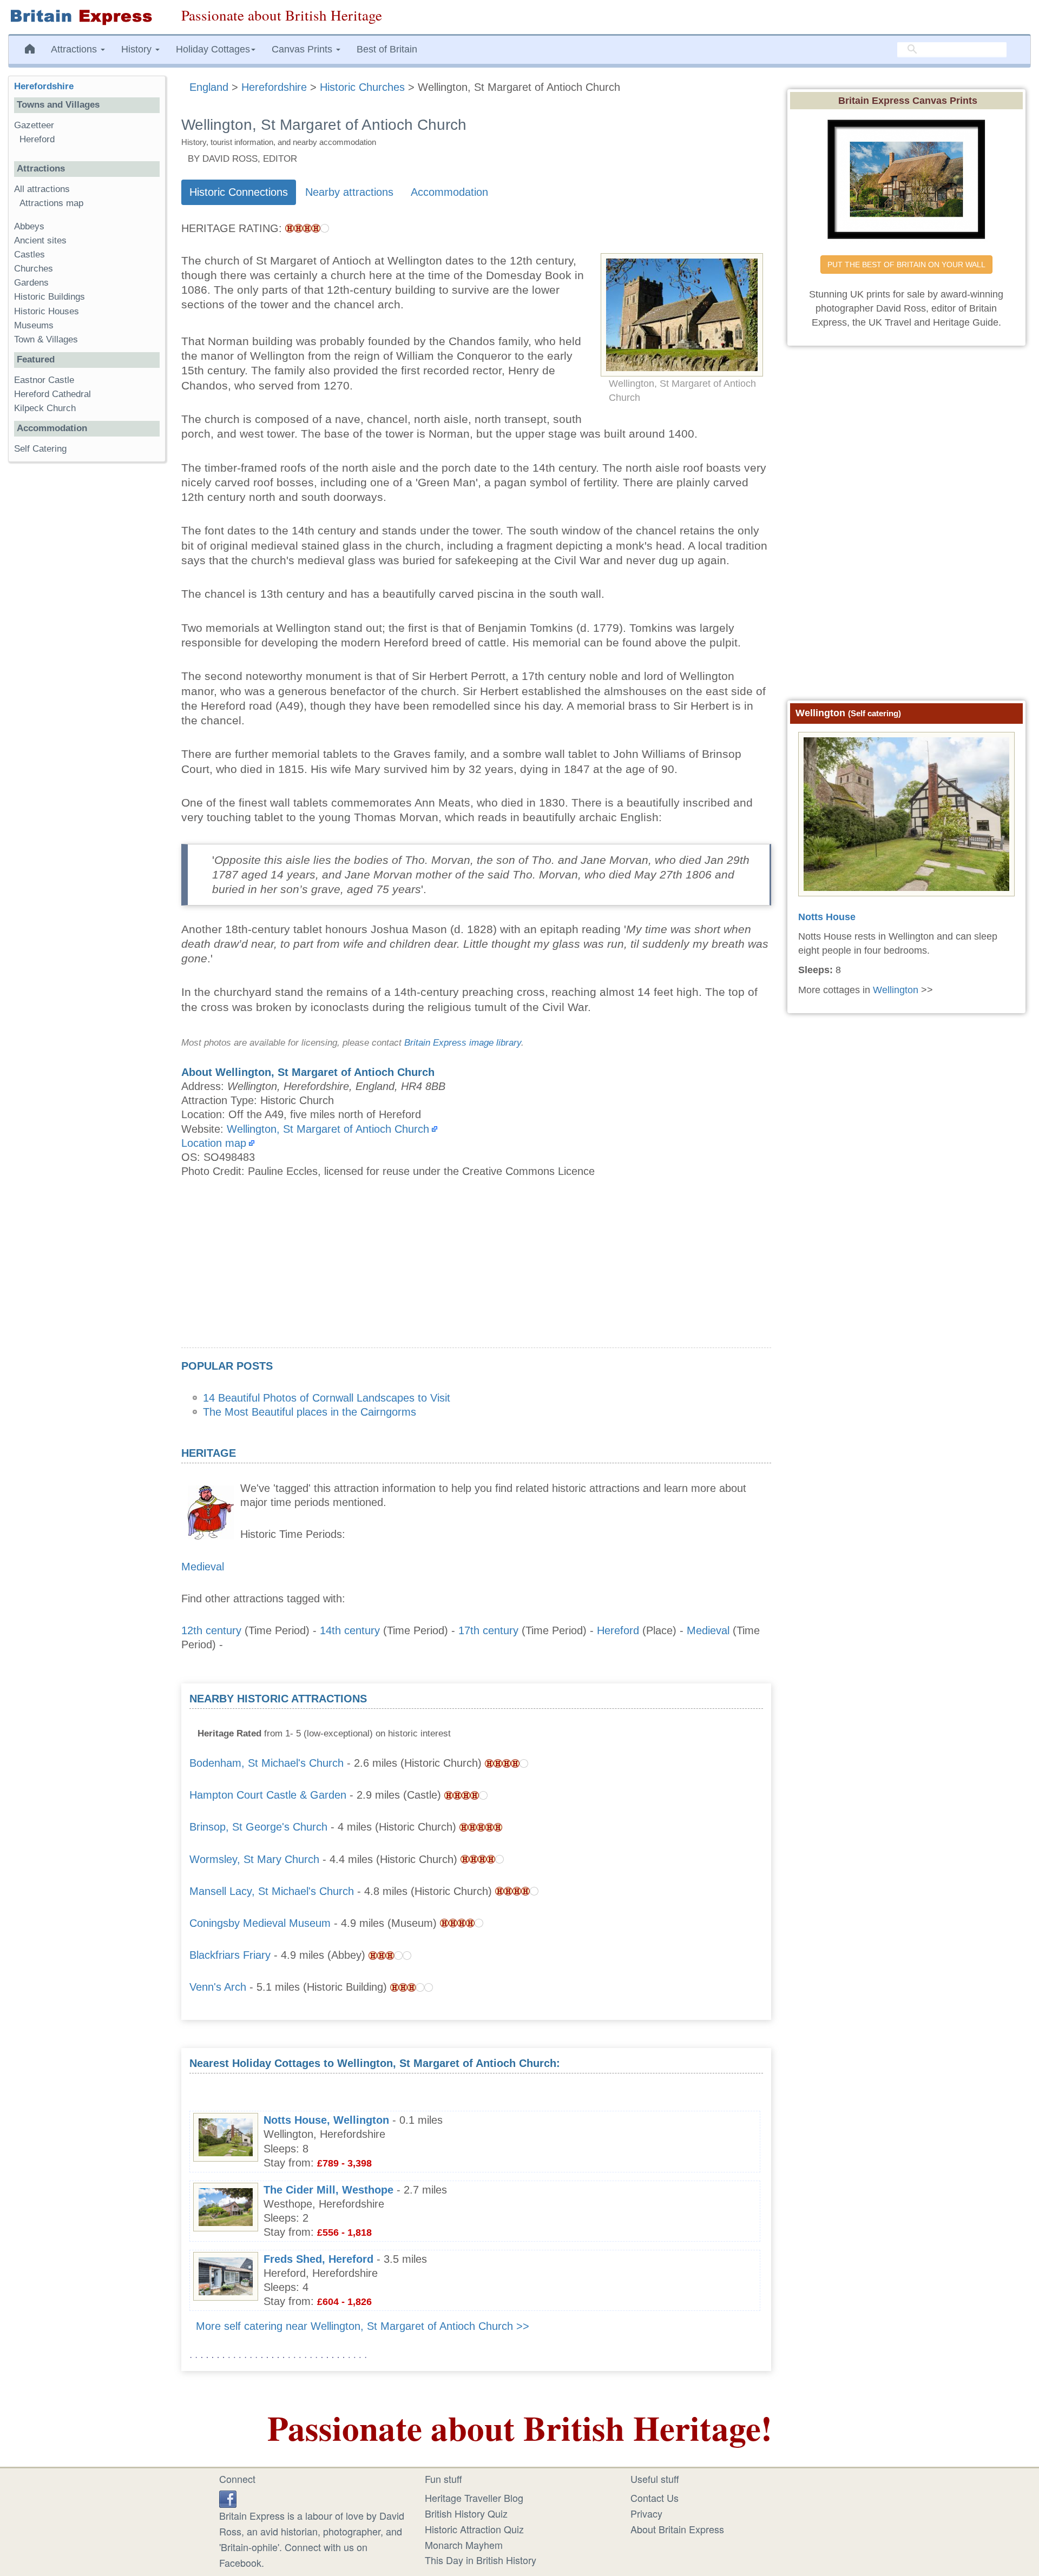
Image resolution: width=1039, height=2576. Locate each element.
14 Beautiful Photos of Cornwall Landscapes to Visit (327, 1398)
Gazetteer (34, 125)
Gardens (31, 283)
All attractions (42, 189)
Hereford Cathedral (52, 394)
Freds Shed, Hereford (318, 2259)
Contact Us (655, 2498)
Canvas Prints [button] (303, 49)
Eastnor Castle (44, 380)
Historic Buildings (50, 297)
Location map (214, 1143)
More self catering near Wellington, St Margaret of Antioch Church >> (363, 2326)
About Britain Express (677, 2529)
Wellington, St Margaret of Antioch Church (328, 1129)
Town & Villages (46, 339)
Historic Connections (239, 192)
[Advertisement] (476, 1272)
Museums (34, 325)
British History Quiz (466, 2513)
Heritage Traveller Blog (474, 2498)
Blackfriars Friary (230, 1955)
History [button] (138, 49)
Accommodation (449, 192)
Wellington (896, 990)
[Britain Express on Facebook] (228, 2498)
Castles (29, 255)
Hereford (618, 1630)
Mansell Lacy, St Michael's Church (272, 1891)
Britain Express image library (463, 1043)
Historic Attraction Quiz (474, 2529)
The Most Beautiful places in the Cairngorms (310, 1412)
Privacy (646, 2513)
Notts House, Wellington (326, 2120)
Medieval (203, 1567)
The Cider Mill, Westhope (328, 2190)
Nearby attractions (349, 192)
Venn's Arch (218, 1987)
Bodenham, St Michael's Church (267, 1763)
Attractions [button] (75, 49)
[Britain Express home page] (87, 17)
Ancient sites (40, 240)
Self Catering (40, 449)
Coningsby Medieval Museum (260, 1923)
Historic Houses (47, 311)
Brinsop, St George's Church (258, 1827)
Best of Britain (387, 49)
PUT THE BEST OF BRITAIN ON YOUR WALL (906, 265)
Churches (34, 269)
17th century (488, 1630)
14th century (350, 1630)
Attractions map (51, 203)
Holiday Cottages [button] (213, 49)
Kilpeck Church (45, 408)
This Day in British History (481, 2560)
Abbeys (29, 226)
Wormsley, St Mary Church (254, 1859)
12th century (211, 1630)
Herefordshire (44, 86)
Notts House (827, 917)
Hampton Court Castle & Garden (268, 1795)
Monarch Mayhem (464, 2545)
